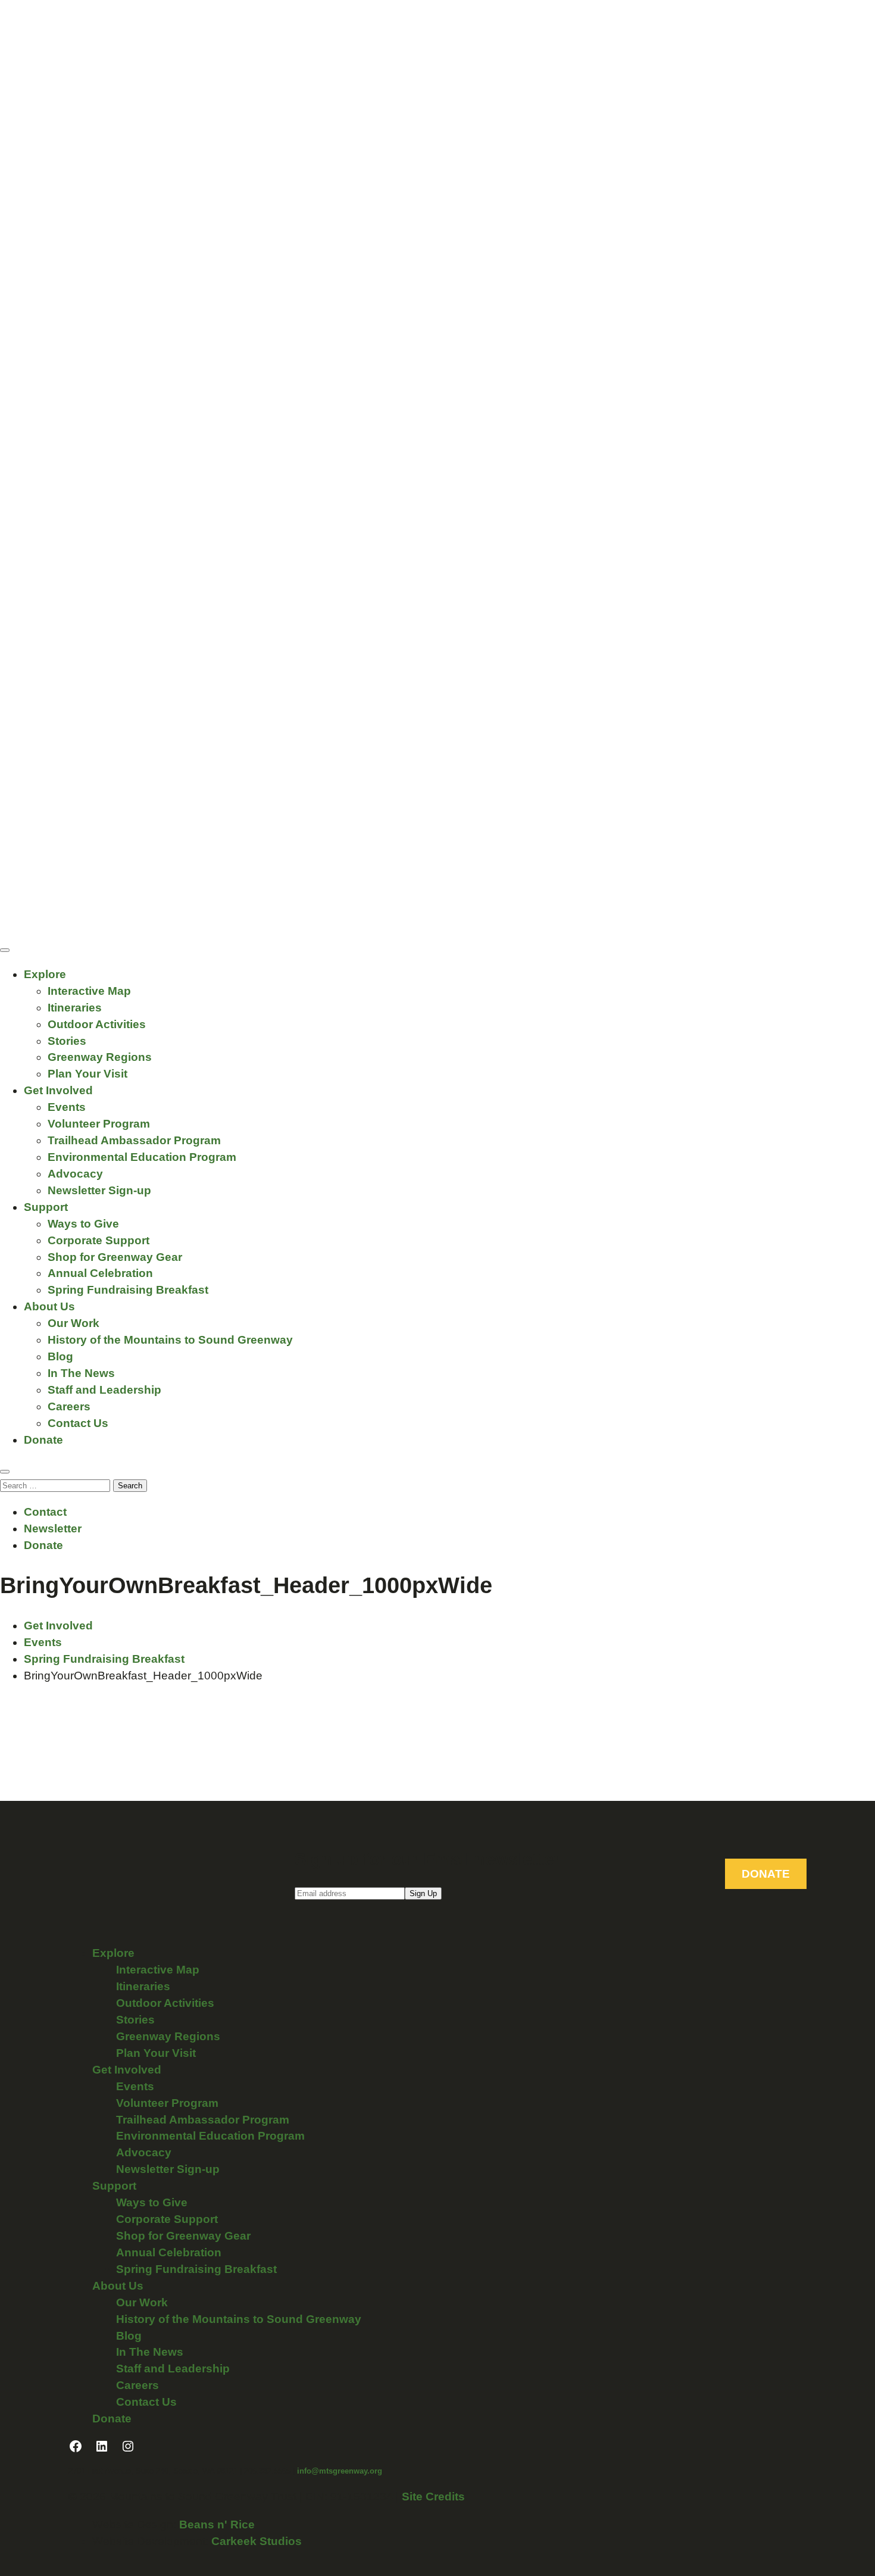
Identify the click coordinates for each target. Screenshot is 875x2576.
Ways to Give (83, 1224)
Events (67, 1107)
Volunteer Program (99, 1124)
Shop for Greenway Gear (115, 1257)
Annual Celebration (100, 1273)
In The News (81, 1373)
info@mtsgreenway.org (340, 2471)
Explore (45, 974)
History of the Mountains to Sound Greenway (170, 1340)
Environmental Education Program (142, 1157)
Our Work (74, 1323)
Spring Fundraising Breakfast (128, 1290)
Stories (67, 1041)
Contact (45, 1512)
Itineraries (75, 1008)
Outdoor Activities (97, 1024)
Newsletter (53, 1529)
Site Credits (433, 2497)
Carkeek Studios (257, 2541)
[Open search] (5, 1472)
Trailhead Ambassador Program (134, 1140)
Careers (69, 1406)
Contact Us (78, 1423)
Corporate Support (99, 1240)
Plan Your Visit (87, 1074)
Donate (43, 1440)
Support (46, 1207)
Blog (60, 1356)
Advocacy (75, 1174)
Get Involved (58, 1090)
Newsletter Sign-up (99, 1190)
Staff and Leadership (104, 1390)
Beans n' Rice (217, 2525)
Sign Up (423, 1893)
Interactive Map (89, 991)
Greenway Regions (100, 1057)
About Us (49, 1306)
